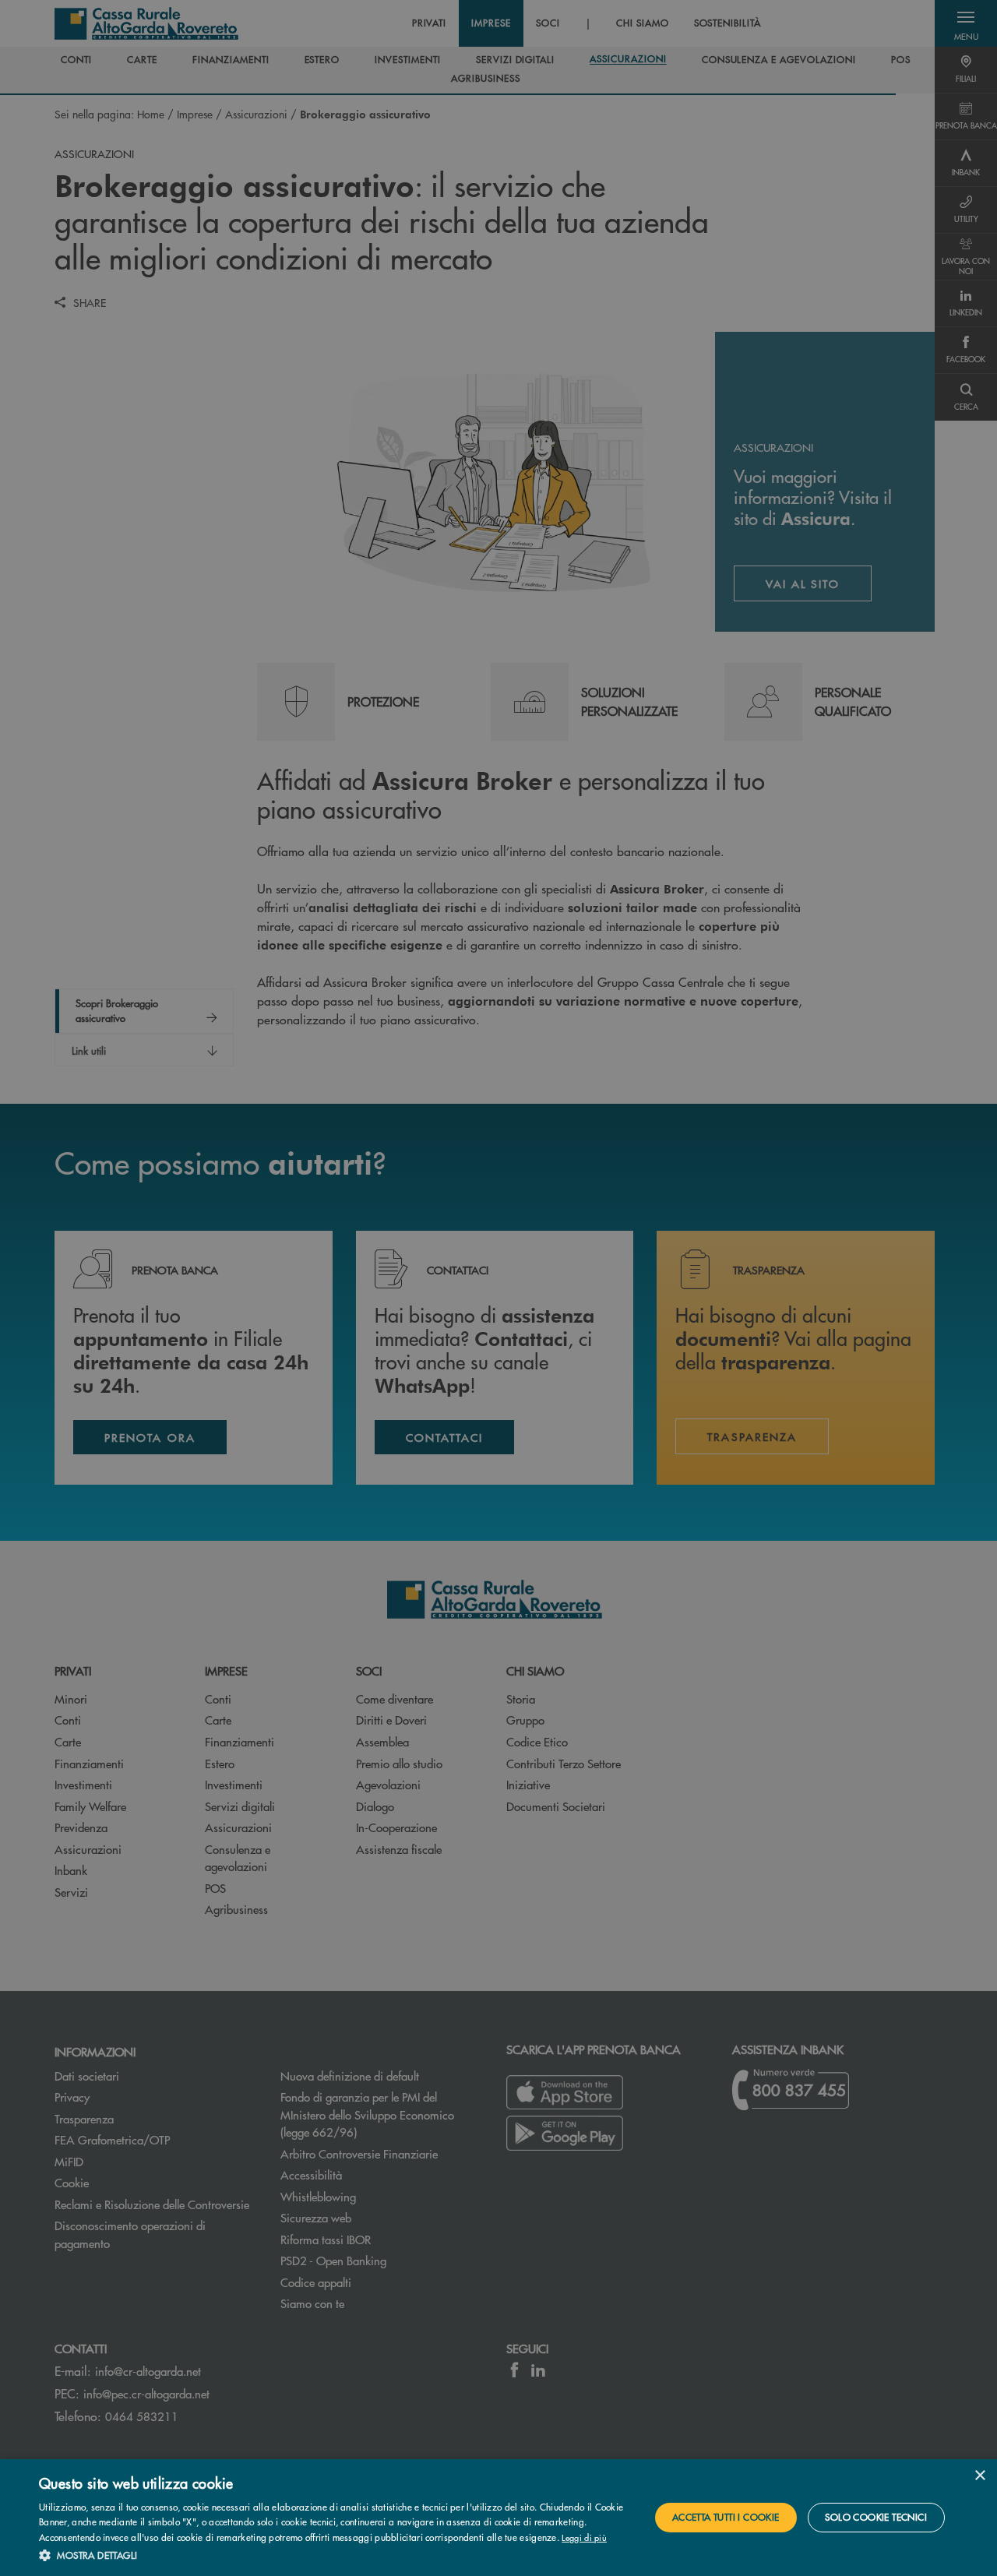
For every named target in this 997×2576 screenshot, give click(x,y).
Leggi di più (584, 2537)
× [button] (979, 2476)
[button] (335, 2555)
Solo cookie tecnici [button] (876, 2517)
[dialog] (498, 2518)
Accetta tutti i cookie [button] (726, 2517)
